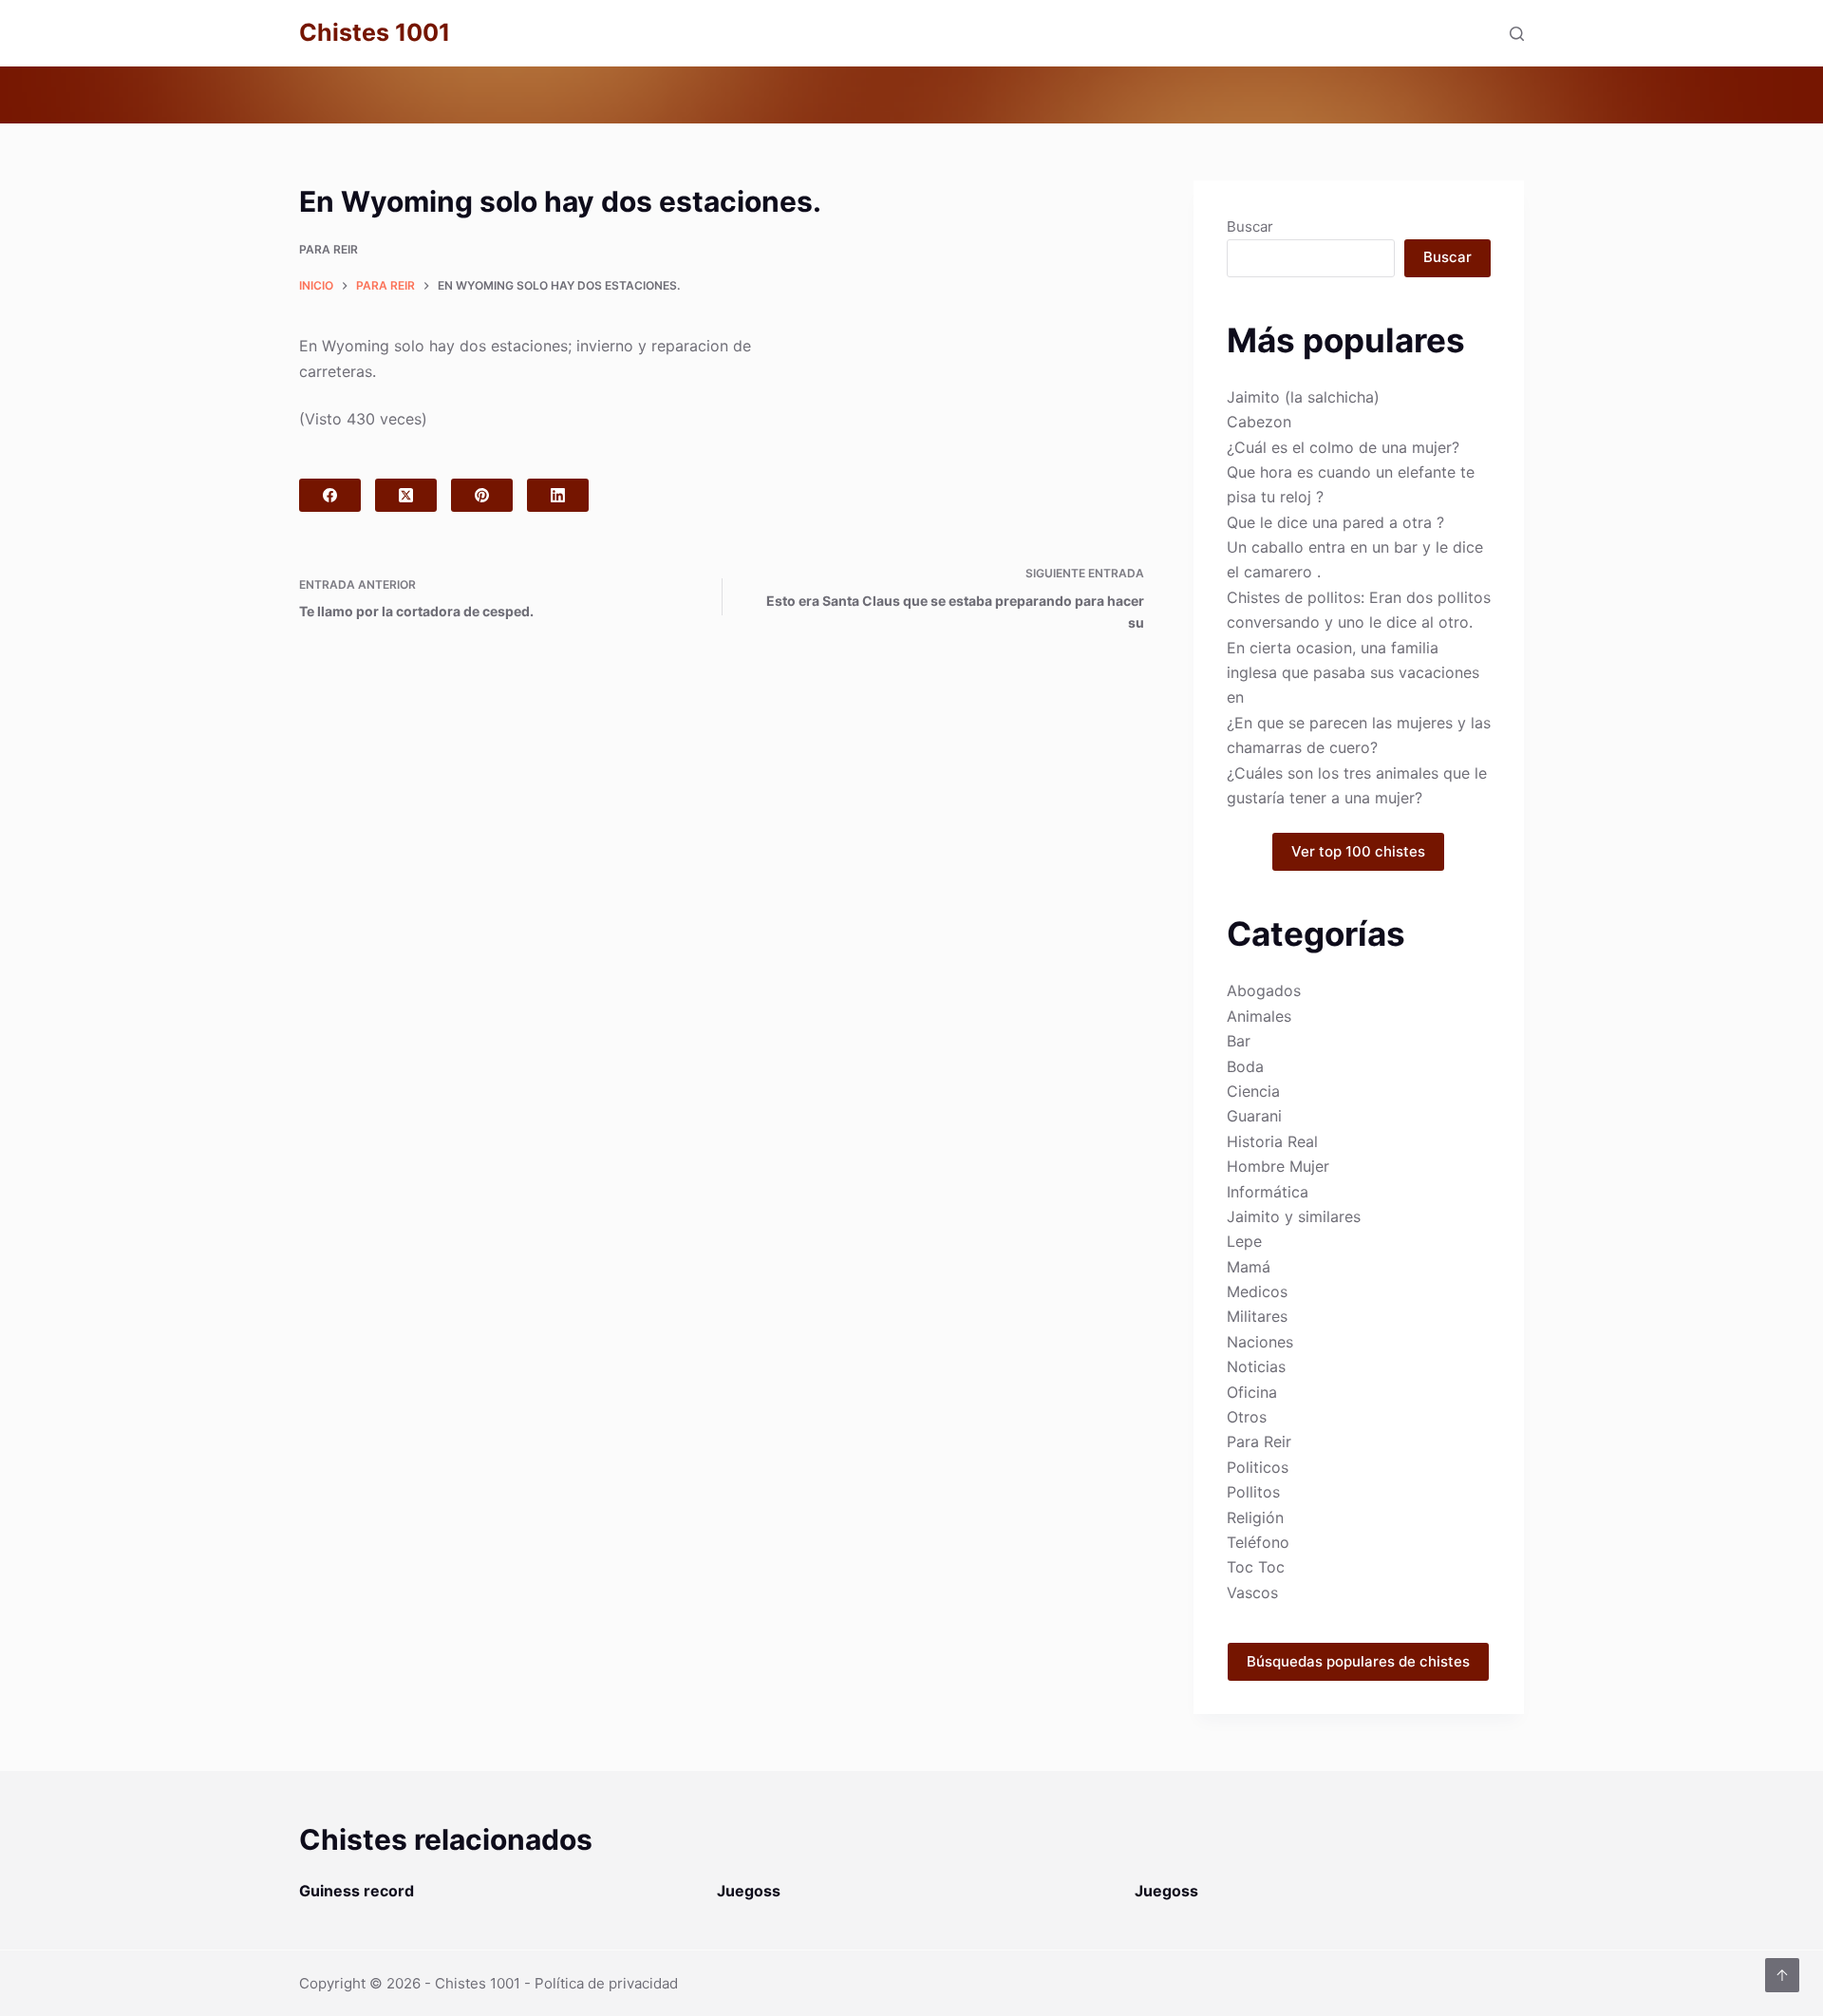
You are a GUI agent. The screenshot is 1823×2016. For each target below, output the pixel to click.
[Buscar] (1517, 34)
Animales (1259, 1016)
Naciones (1260, 1342)
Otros (1247, 1417)
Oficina (1252, 1392)
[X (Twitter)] (406, 495)
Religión (1255, 1517)
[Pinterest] (482, 495)
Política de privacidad (606, 1983)
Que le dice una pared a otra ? (1335, 522)
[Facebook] (330, 495)
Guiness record (357, 1891)
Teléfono (1258, 1542)
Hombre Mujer (1278, 1166)
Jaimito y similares (1294, 1216)
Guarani (1254, 1116)
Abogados (1264, 990)
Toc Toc (1256, 1567)
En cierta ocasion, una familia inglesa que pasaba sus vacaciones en (1353, 673)
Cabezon (1259, 422)
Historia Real (1272, 1141)
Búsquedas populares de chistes (1358, 1661)
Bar (1239, 1041)
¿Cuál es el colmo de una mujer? (1343, 447)
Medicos (1257, 1291)
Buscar (1250, 226)
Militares (1257, 1316)
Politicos (1258, 1467)
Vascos (1252, 1592)
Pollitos (1253, 1492)
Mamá (1249, 1267)
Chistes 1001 (375, 32)
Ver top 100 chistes (1358, 851)
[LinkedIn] (558, 495)
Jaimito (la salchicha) (1303, 397)
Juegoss (749, 1891)
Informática (1268, 1192)
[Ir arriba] (1782, 1975)
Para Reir (329, 249)
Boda (1245, 1066)
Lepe (1244, 1241)
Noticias (1256, 1366)
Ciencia (1253, 1091)
